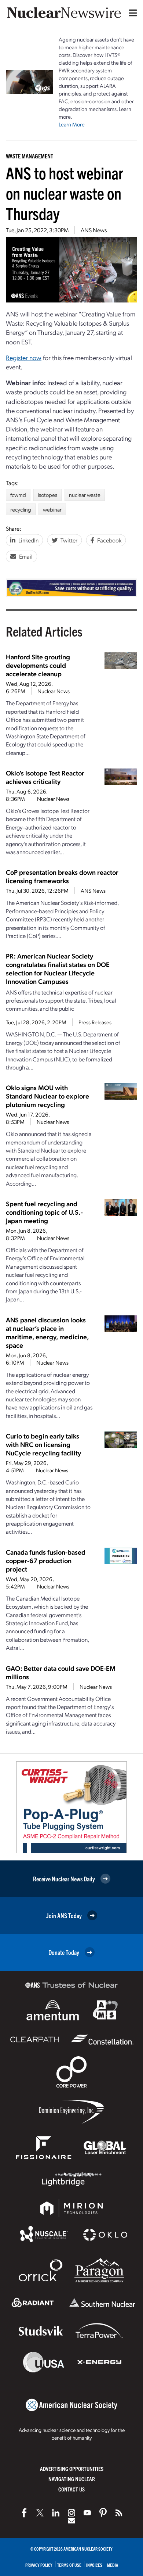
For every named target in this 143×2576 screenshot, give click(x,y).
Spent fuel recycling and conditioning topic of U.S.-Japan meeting (44, 1212)
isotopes (47, 495)
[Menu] (131, 13)
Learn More (72, 124)
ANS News (94, 230)
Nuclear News (54, 691)
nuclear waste (85, 495)
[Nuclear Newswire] (119, 2513)
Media (113, 2565)
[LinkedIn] (56, 2513)
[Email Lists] (71, 2521)
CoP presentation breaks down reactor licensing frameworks (62, 876)
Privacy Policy (39, 2565)
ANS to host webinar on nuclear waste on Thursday (65, 193)
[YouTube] (87, 2513)
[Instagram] (71, 2513)
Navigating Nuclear (72, 2479)
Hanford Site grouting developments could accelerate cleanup (38, 665)
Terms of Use (69, 2565)
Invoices (94, 2565)
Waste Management (30, 156)
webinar (52, 509)
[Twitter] (40, 2513)
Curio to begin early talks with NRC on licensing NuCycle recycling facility (43, 1444)
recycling (21, 509)
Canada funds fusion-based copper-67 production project (46, 1560)
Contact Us (71, 2489)
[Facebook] (24, 2513)
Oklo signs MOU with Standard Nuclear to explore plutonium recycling (47, 1096)
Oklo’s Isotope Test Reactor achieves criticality (45, 777)
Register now (24, 357)
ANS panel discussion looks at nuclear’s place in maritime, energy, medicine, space (47, 1332)
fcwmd (18, 495)
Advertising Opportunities (72, 2468)
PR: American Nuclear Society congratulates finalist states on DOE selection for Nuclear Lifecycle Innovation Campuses (58, 968)
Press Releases (95, 1022)
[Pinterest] (103, 2513)
